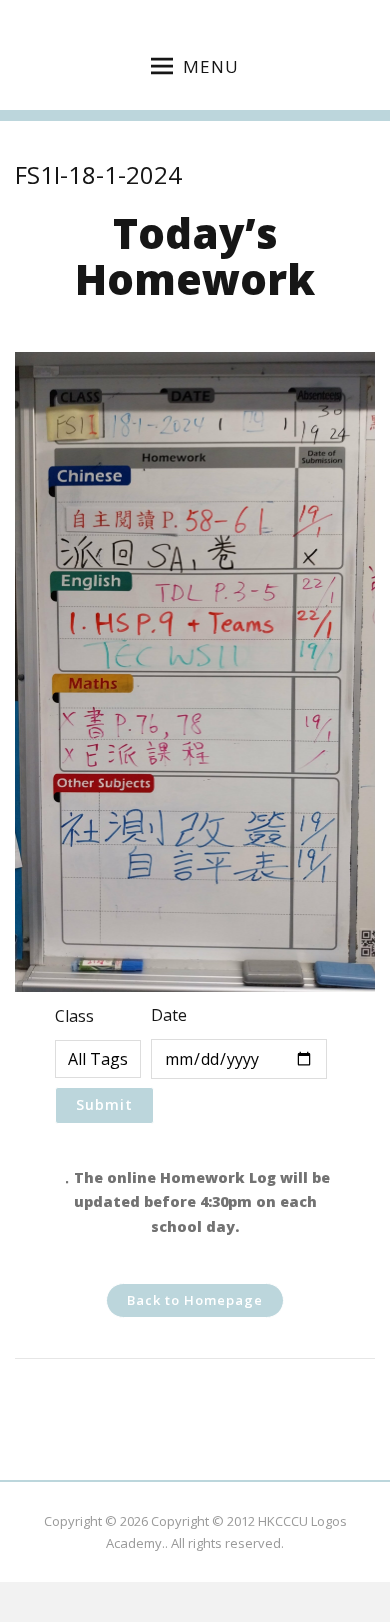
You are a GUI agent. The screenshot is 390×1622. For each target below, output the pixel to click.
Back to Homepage (195, 1300)
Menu (211, 66)
